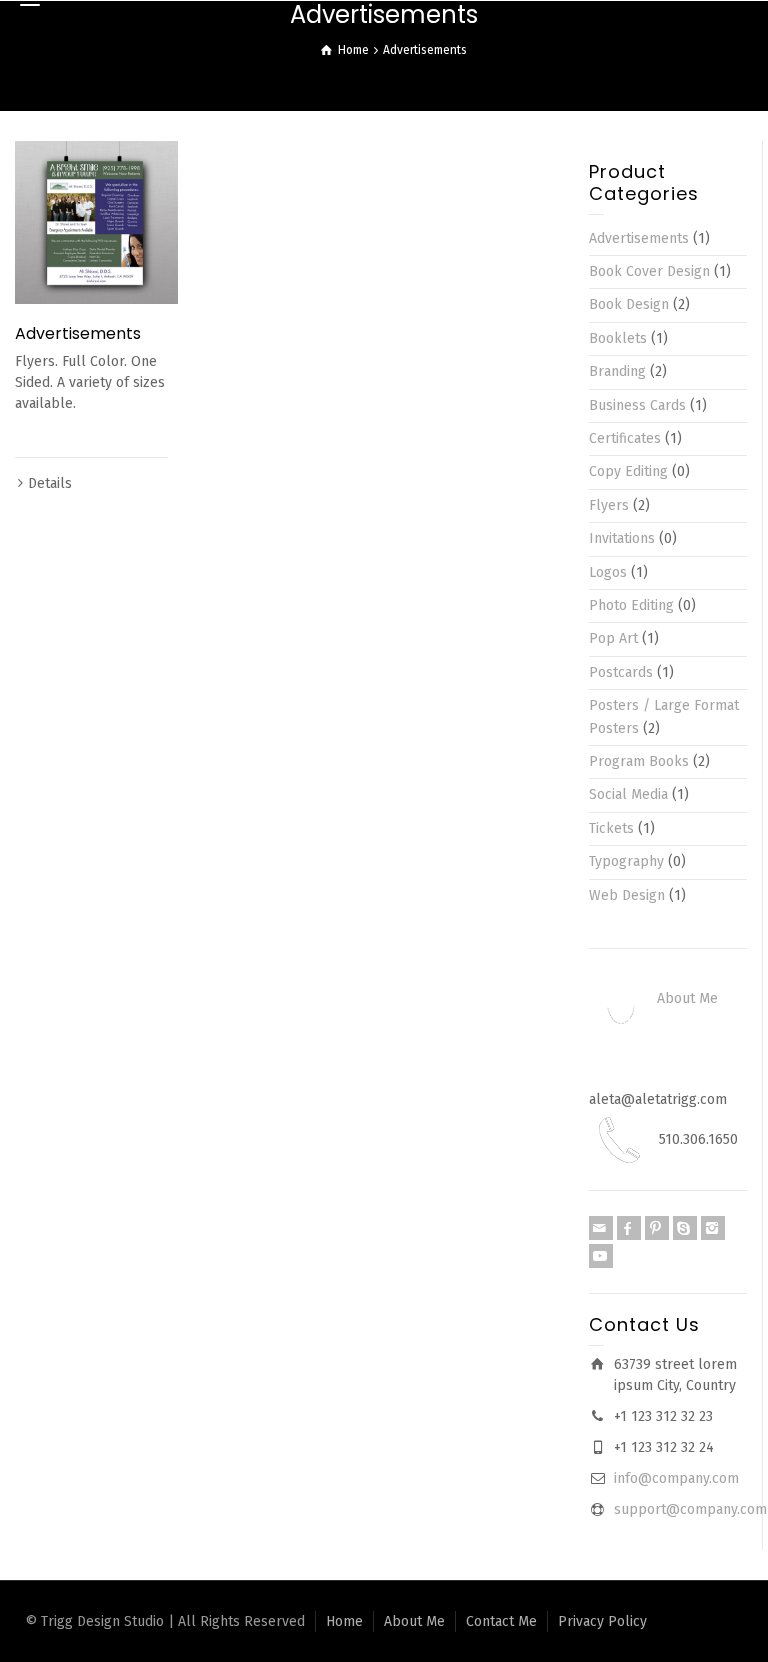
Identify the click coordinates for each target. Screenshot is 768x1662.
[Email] (601, 1228)
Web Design (627, 895)
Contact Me (501, 1621)
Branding (617, 371)
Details (50, 483)
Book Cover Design (649, 271)
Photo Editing (631, 605)
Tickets (611, 828)
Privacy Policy (602, 1621)
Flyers (609, 505)
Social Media (628, 794)
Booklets (618, 338)
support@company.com (690, 1509)
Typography (626, 861)
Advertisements (78, 333)
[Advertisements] (96, 222)
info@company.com (676, 1478)
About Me (687, 998)
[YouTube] (601, 1256)
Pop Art (613, 638)
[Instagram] (713, 1228)
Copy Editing (628, 471)
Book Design (629, 304)
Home (344, 1621)
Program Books (639, 761)
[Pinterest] (657, 1228)
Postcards (621, 672)
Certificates (625, 438)
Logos (608, 572)
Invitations (622, 538)
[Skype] (685, 1228)
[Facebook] (629, 1228)
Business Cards (637, 405)
